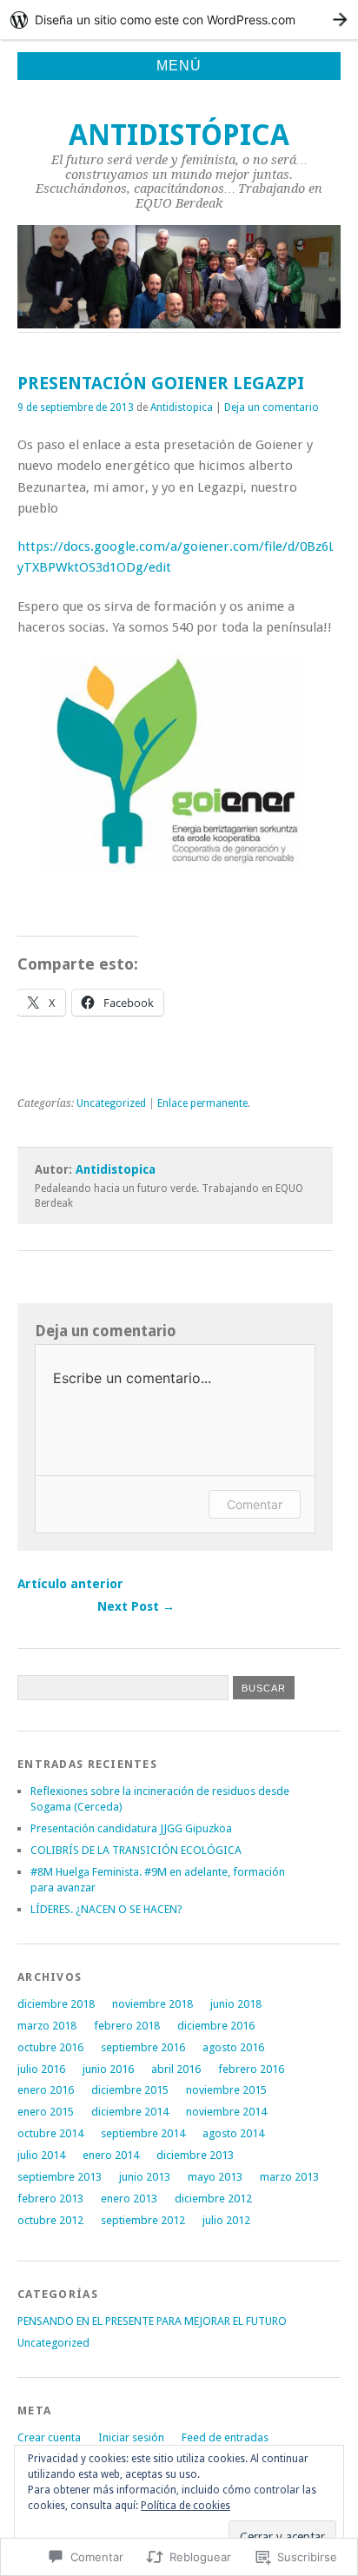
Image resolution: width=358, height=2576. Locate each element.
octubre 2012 (50, 2220)
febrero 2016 (251, 2069)
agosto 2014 (233, 2133)
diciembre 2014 (130, 2112)
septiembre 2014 (143, 2133)
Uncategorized (111, 1103)
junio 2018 (236, 2004)
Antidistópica (179, 135)
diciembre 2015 (130, 2090)
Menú (179, 66)
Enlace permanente (202, 1103)
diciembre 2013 (195, 2155)
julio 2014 (41, 2155)
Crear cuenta (49, 2437)
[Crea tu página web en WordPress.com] (179, 20)
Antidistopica (182, 407)
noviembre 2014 (226, 2112)
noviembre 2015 (226, 2090)
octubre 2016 (50, 2047)
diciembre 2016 (216, 2026)
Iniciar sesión (131, 2437)
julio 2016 (41, 2069)
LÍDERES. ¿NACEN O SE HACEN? (106, 1909)
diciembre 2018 (56, 2004)
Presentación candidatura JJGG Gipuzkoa (131, 1828)
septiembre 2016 (143, 2047)
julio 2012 (226, 2220)
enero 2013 (129, 2199)
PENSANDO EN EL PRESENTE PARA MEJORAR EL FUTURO (152, 2321)
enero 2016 (46, 2090)
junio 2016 (108, 2069)
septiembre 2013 (60, 2177)
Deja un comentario (272, 407)
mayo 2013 (215, 2177)
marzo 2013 (289, 2177)
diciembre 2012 (213, 2199)
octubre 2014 (50, 2133)
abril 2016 (176, 2069)
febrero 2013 (50, 2199)
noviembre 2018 (152, 2004)
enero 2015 (46, 2112)
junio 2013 (145, 2177)
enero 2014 (111, 2155)
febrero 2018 (127, 2026)
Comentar (255, 1504)
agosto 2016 (233, 2047)
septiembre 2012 (143, 2220)
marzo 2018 (47, 2026)
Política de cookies (186, 2506)
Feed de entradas (225, 2437)
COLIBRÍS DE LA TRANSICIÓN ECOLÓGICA (136, 1850)
